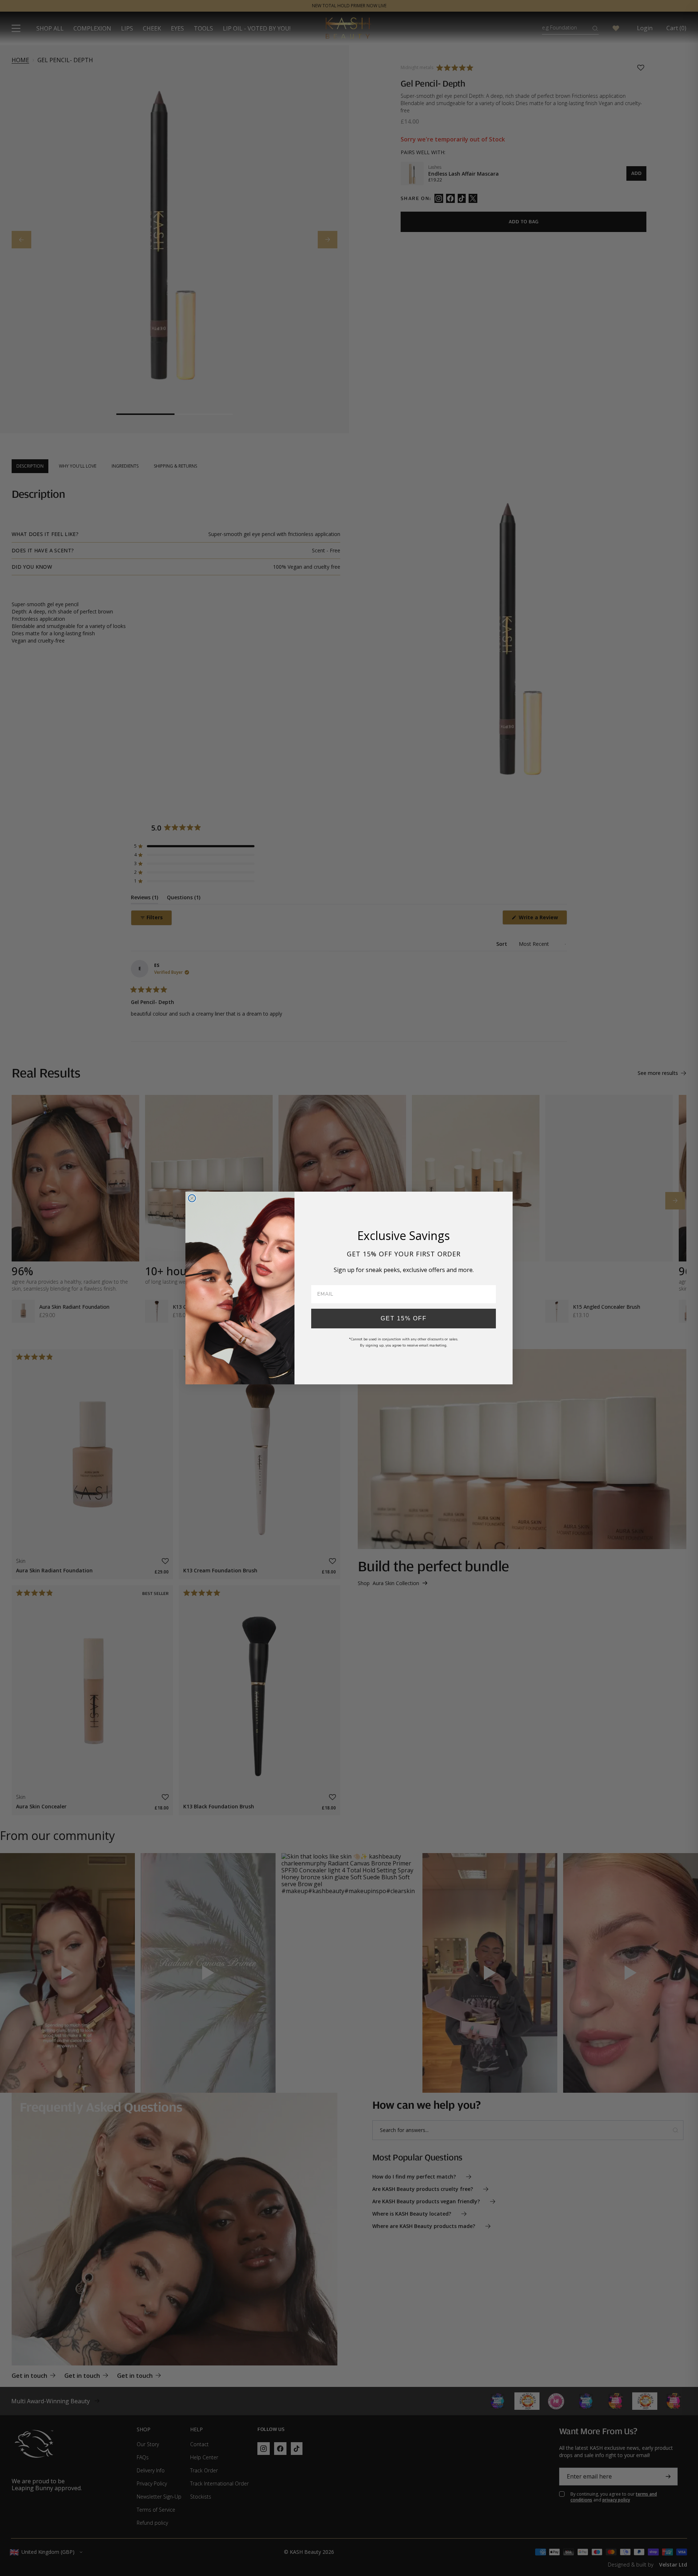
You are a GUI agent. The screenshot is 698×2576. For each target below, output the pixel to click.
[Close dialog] (192, 1198)
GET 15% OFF (404, 1318)
